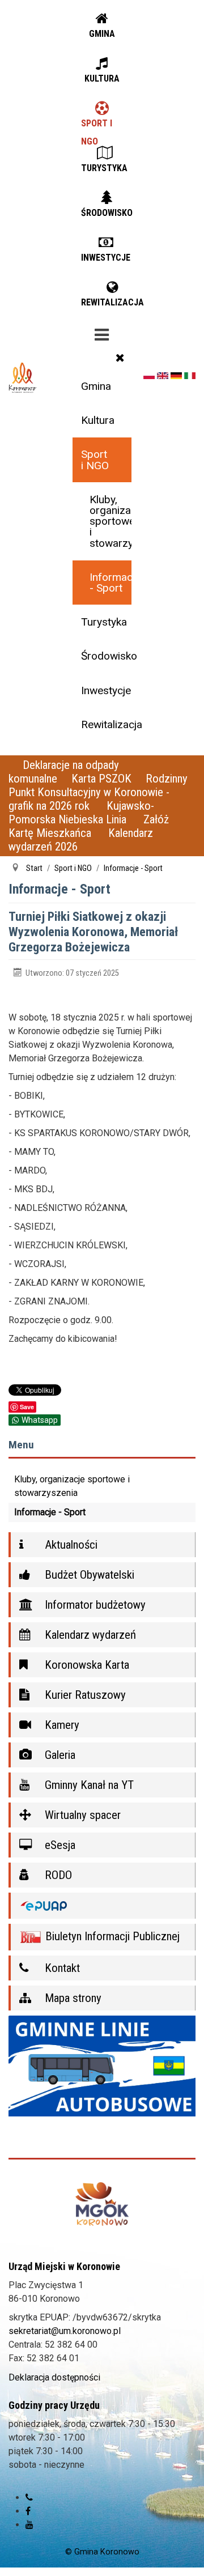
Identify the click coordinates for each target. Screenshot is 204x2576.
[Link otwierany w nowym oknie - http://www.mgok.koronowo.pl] (102, 2204)
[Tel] (29, 2498)
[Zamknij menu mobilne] (120, 358)
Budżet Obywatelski (88, 1575)
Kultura (98, 420)
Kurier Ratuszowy (84, 1695)
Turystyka (104, 622)
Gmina (96, 386)
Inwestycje (106, 690)
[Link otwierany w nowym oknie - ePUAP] (102, 1906)
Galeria (59, 1755)
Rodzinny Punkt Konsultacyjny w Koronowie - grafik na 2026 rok (98, 792)
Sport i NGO (95, 460)
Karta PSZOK (101, 779)
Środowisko (106, 656)
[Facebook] (28, 2511)
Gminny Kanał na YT (88, 1785)
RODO (57, 1875)
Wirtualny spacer (81, 1815)
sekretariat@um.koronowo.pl (65, 2331)
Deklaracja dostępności (54, 2377)
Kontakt (61, 1968)
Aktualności (70, 1545)
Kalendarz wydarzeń (89, 1635)
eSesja (59, 1845)
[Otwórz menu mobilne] (102, 333)
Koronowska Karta (86, 1665)
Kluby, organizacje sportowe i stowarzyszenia (110, 521)
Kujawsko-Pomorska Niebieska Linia (81, 813)
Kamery (61, 1725)
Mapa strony (72, 1998)
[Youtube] (29, 2525)
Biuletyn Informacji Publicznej (111, 1936)
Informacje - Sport (110, 583)
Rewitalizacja (106, 724)
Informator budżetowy (94, 1605)
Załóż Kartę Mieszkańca (89, 826)
